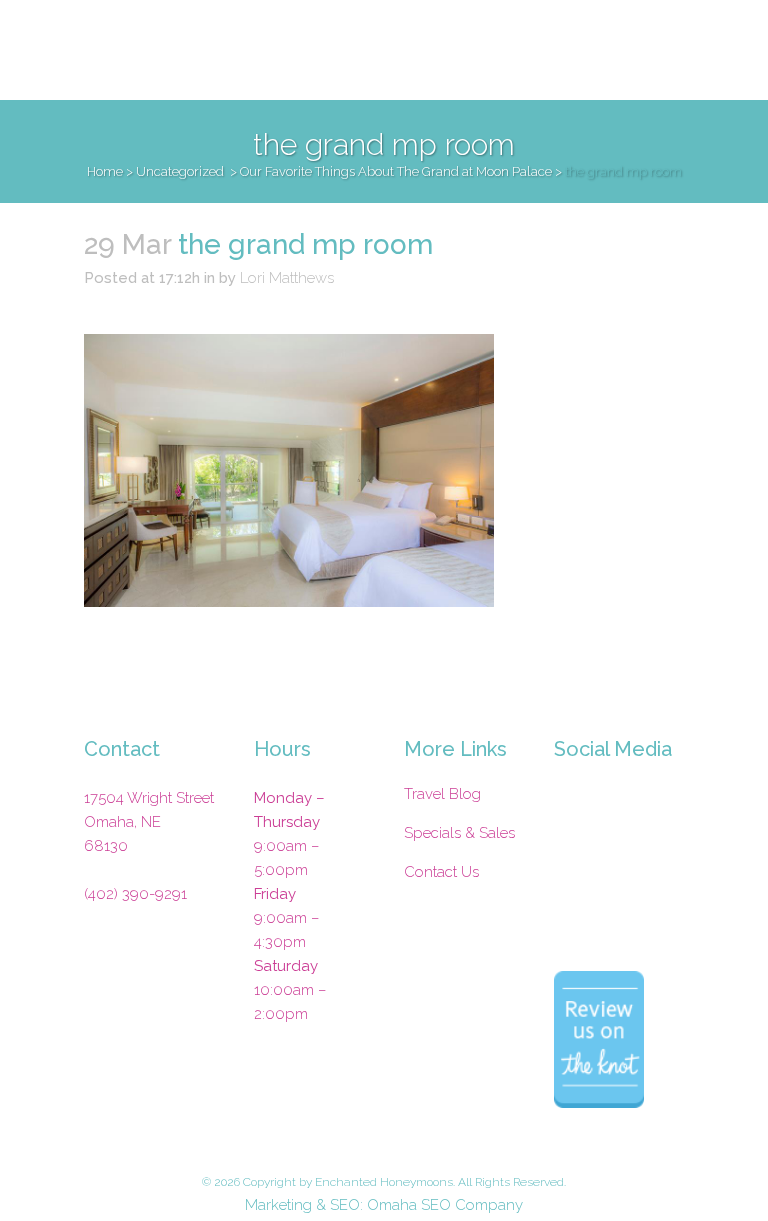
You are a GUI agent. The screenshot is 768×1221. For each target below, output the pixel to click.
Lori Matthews (287, 278)
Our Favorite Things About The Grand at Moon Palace (396, 171)
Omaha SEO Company (445, 1205)
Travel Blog (442, 794)
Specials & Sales (459, 833)
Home (105, 171)
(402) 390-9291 (135, 894)
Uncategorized (180, 171)
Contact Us (441, 872)
